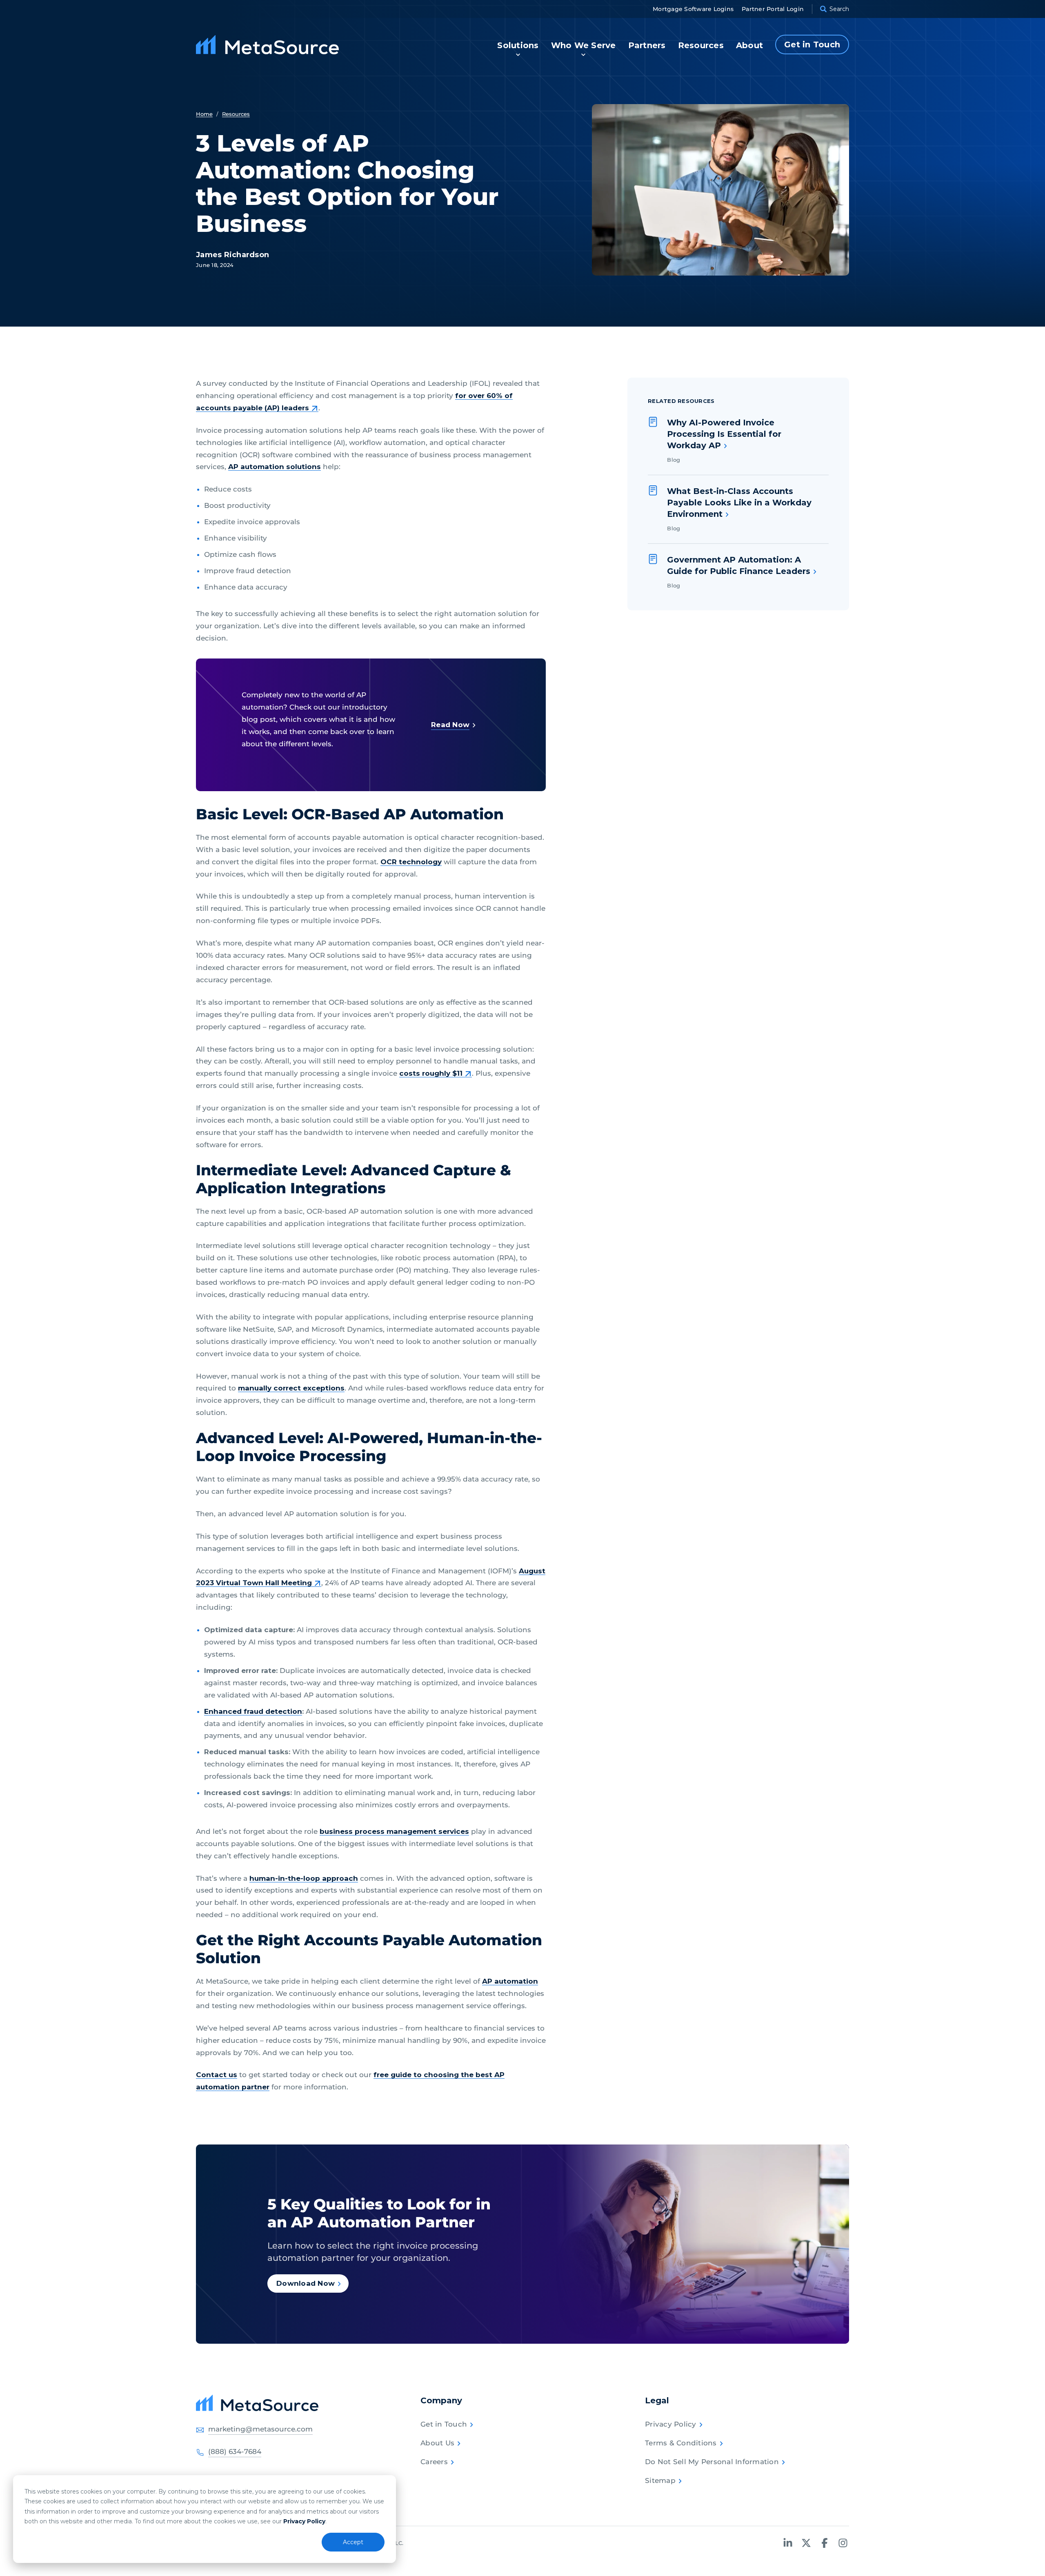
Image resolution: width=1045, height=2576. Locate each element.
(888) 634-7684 (235, 2451)
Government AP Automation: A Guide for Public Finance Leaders (739, 565)
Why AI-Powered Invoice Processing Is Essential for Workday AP (724, 434)
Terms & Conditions (681, 2443)
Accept (353, 2542)
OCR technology (411, 862)
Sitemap (660, 2480)
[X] (806, 2543)
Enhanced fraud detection (253, 1711)
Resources (236, 114)
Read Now (450, 725)
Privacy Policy (304, 2521)
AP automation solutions (275, 467)
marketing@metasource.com (260, 2429)
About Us (437, 2443)
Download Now (306, 2283)
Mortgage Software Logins (693, 9)
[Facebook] (825, 2543)
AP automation (510, 1981)
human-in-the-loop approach (304, 1878)
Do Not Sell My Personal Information (712, 2462)
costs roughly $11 (431, 1073)
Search (839, 9)
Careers (434, 2462)
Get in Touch (444, 2424)
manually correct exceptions (291, 1388)
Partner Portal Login (773, 9)
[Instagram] (843, 2543)
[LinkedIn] (788, 2543)
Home (204, 114)
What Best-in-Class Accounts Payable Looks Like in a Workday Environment (739, 503)
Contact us (217, 2075)
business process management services (394, 1831)
